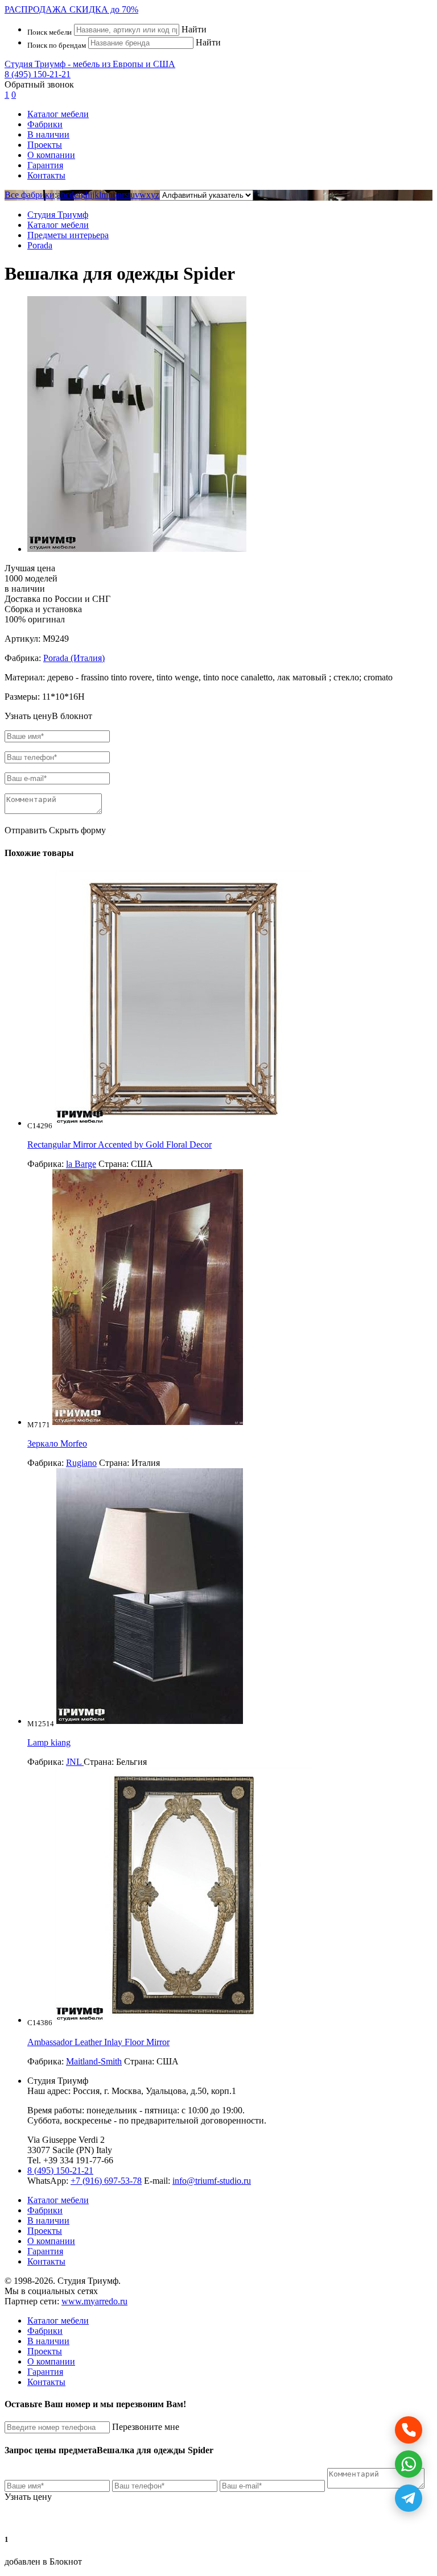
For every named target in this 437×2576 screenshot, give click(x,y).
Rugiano (81, 1463)
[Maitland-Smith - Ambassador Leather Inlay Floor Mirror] (183, 2020)
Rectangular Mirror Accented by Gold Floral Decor (119, 1144)
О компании (51, 155)
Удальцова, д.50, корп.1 (191, 2091)
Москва (126, 2091)
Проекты (45, 145)
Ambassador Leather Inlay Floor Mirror (98, 2042)
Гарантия (45, 165)
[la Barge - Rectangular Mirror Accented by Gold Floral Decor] (183, 1123)
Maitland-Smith (94, 2061)
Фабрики (45, 124)
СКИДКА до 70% (71, 9)
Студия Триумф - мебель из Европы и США (90, 64)
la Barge (81, 1164)
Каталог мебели (58, 114)
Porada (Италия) (74, 658)
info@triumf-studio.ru (212, 2181)
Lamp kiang (49, 1742)
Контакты (46, 175)
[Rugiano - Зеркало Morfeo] (148, 1422)
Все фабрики (30, 195)
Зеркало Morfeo (57, 1443)
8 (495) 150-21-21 (38, 74)
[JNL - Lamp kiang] (150, 1721)
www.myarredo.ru (94, 2301)
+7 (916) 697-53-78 (106, 2181)
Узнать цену (28, 2497)
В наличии (48, 134)
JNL (75, 1762)
